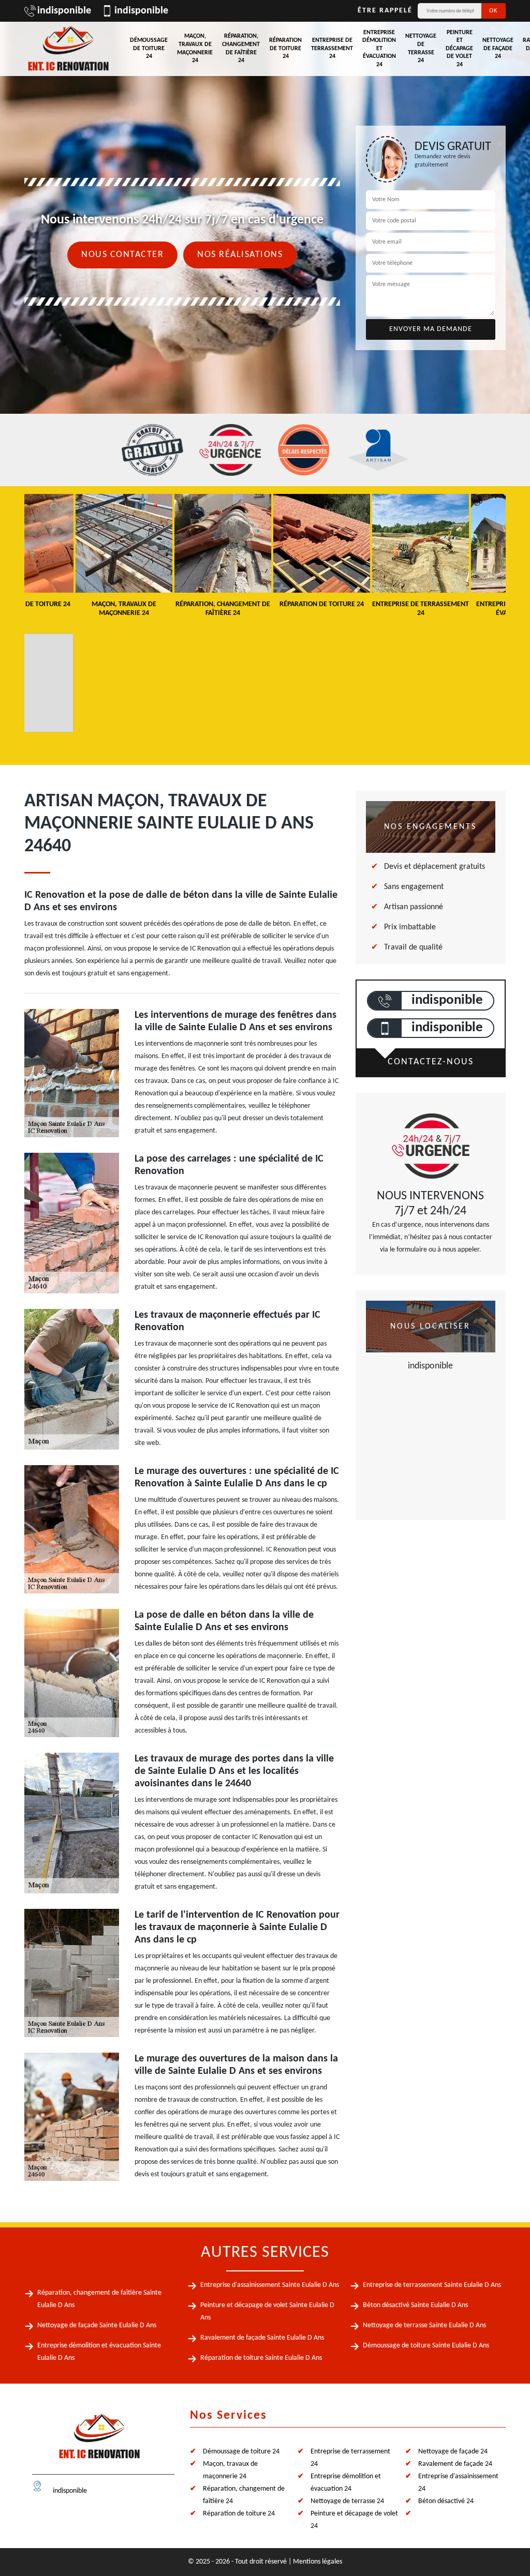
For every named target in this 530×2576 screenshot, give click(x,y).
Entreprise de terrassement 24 (332, 48)
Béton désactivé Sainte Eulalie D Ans (415, 2305)
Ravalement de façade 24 (455, 2464)
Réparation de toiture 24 (285, 48)
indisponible (64, 11)
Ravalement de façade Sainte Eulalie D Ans (262, 2338)
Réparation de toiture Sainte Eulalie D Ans (261, 2358)
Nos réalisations (240, 255)
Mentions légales (318, 2562)
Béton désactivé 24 (446, 2501)
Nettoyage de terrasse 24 (421, 48)
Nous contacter (122, 255)
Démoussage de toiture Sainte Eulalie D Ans (426, 2346)
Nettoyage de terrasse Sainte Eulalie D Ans (424, 2325)
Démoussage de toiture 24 (149, 48)
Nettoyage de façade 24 (498, 48)
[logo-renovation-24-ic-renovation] (68, 49)
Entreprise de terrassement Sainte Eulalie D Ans (432, 2285)
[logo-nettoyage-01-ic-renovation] (99, 2441)
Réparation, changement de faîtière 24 (241, 48)
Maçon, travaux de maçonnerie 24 (195, 48)
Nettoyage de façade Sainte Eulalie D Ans (97, 2325)
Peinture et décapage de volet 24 (459, 49)
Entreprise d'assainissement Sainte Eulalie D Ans (270, 2285)
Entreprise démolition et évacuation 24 (379, 49)
